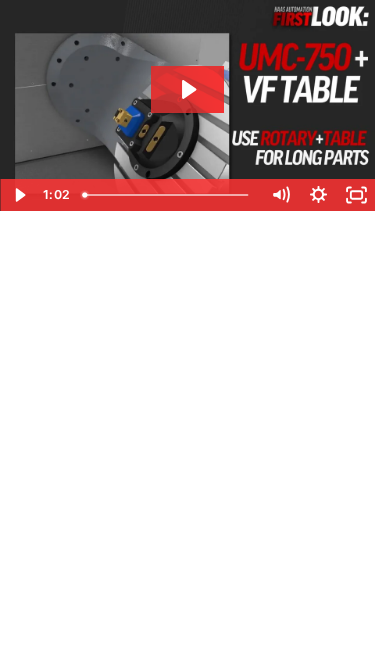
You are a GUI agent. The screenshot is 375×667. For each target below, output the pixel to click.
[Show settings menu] (318, 195)
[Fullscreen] (356, 195)
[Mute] (280, 195)
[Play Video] (19, 195)
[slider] (168, 195)
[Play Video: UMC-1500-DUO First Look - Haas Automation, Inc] (187, 89)
